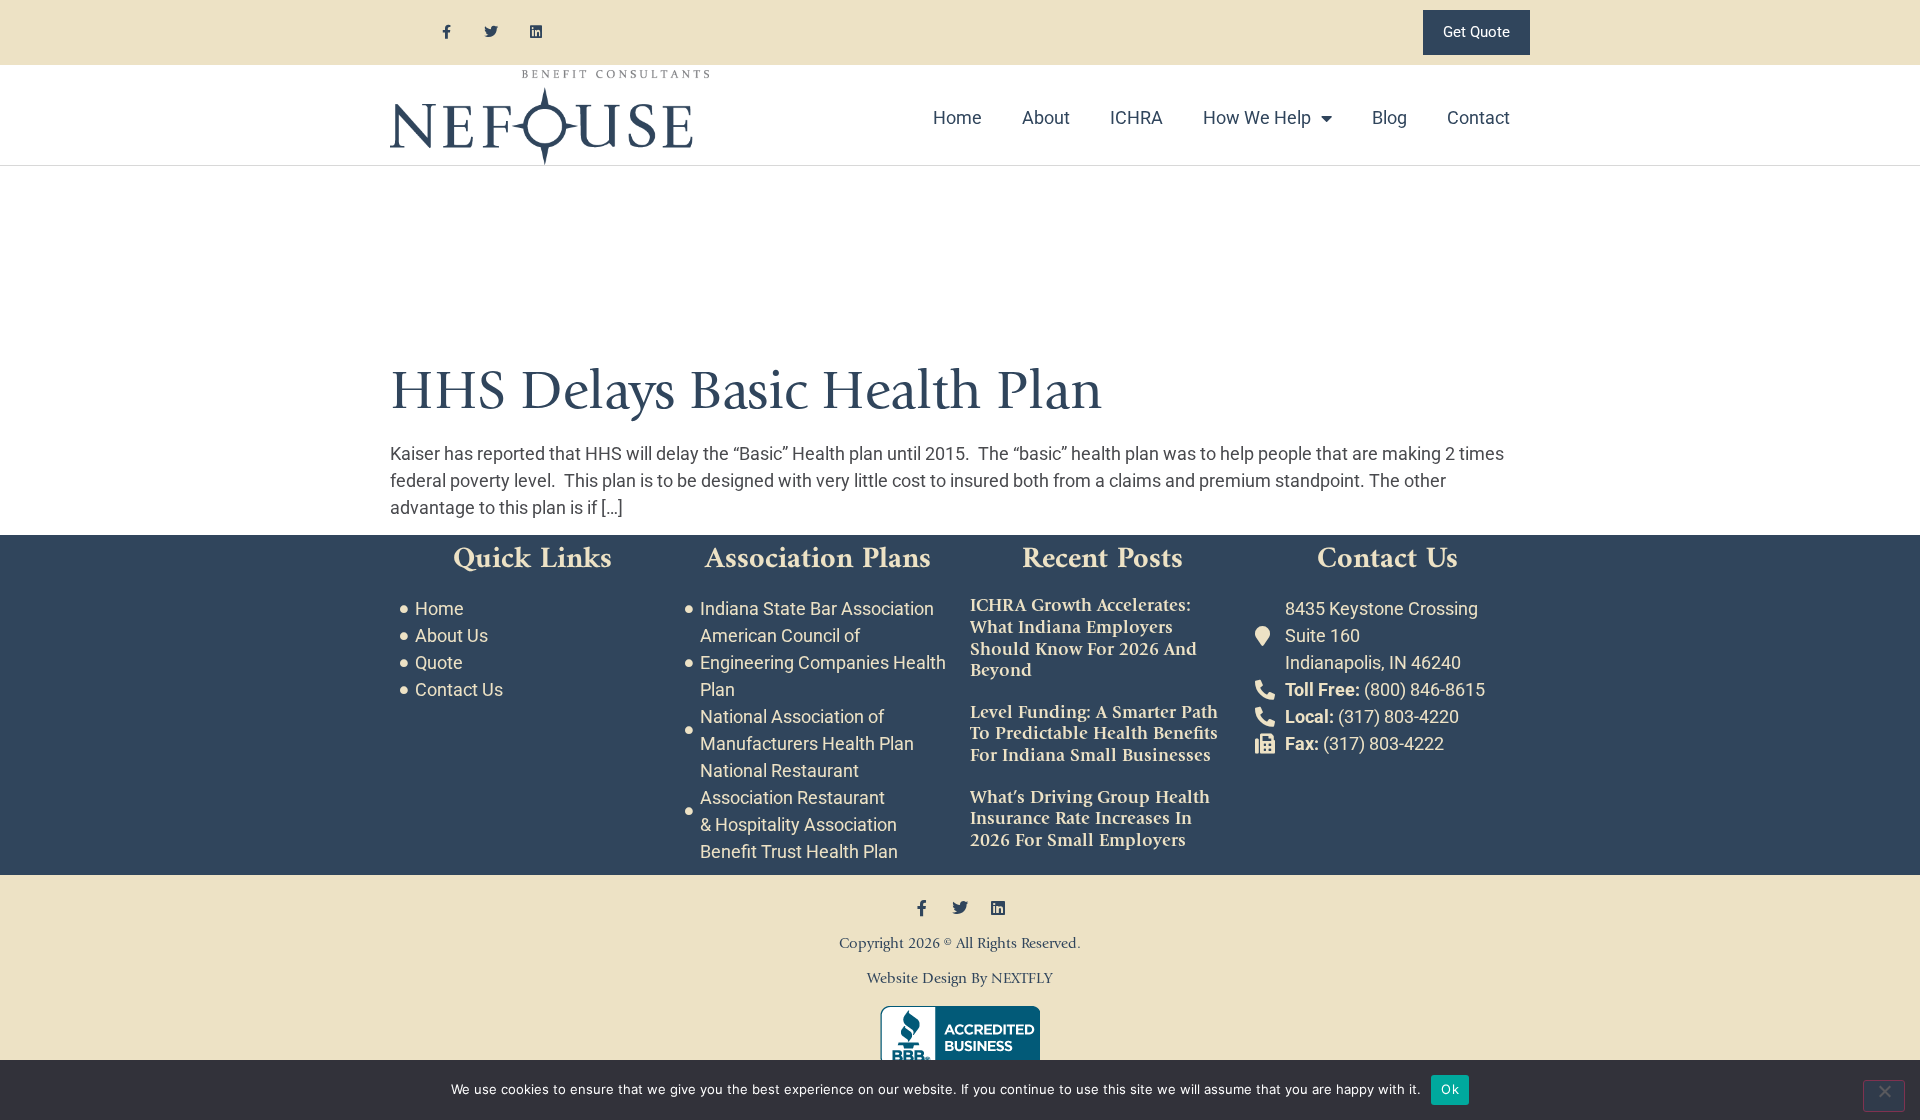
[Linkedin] (536, 32)
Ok (1450, 1089)
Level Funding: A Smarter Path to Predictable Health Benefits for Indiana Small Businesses (1094, 734)
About (1046, 117)
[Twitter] (491, 32)
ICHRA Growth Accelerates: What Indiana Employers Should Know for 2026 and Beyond (1083, 638)
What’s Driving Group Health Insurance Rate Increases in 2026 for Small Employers (1090, 819)
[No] (1884, 1096)
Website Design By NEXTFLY (960, 978)
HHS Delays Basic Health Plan (746, 390)
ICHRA (1136, 117)
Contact (1478, 117)
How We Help (1257, 117)
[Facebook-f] (446, 32)
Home (957, 117)
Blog (1389, 117)
